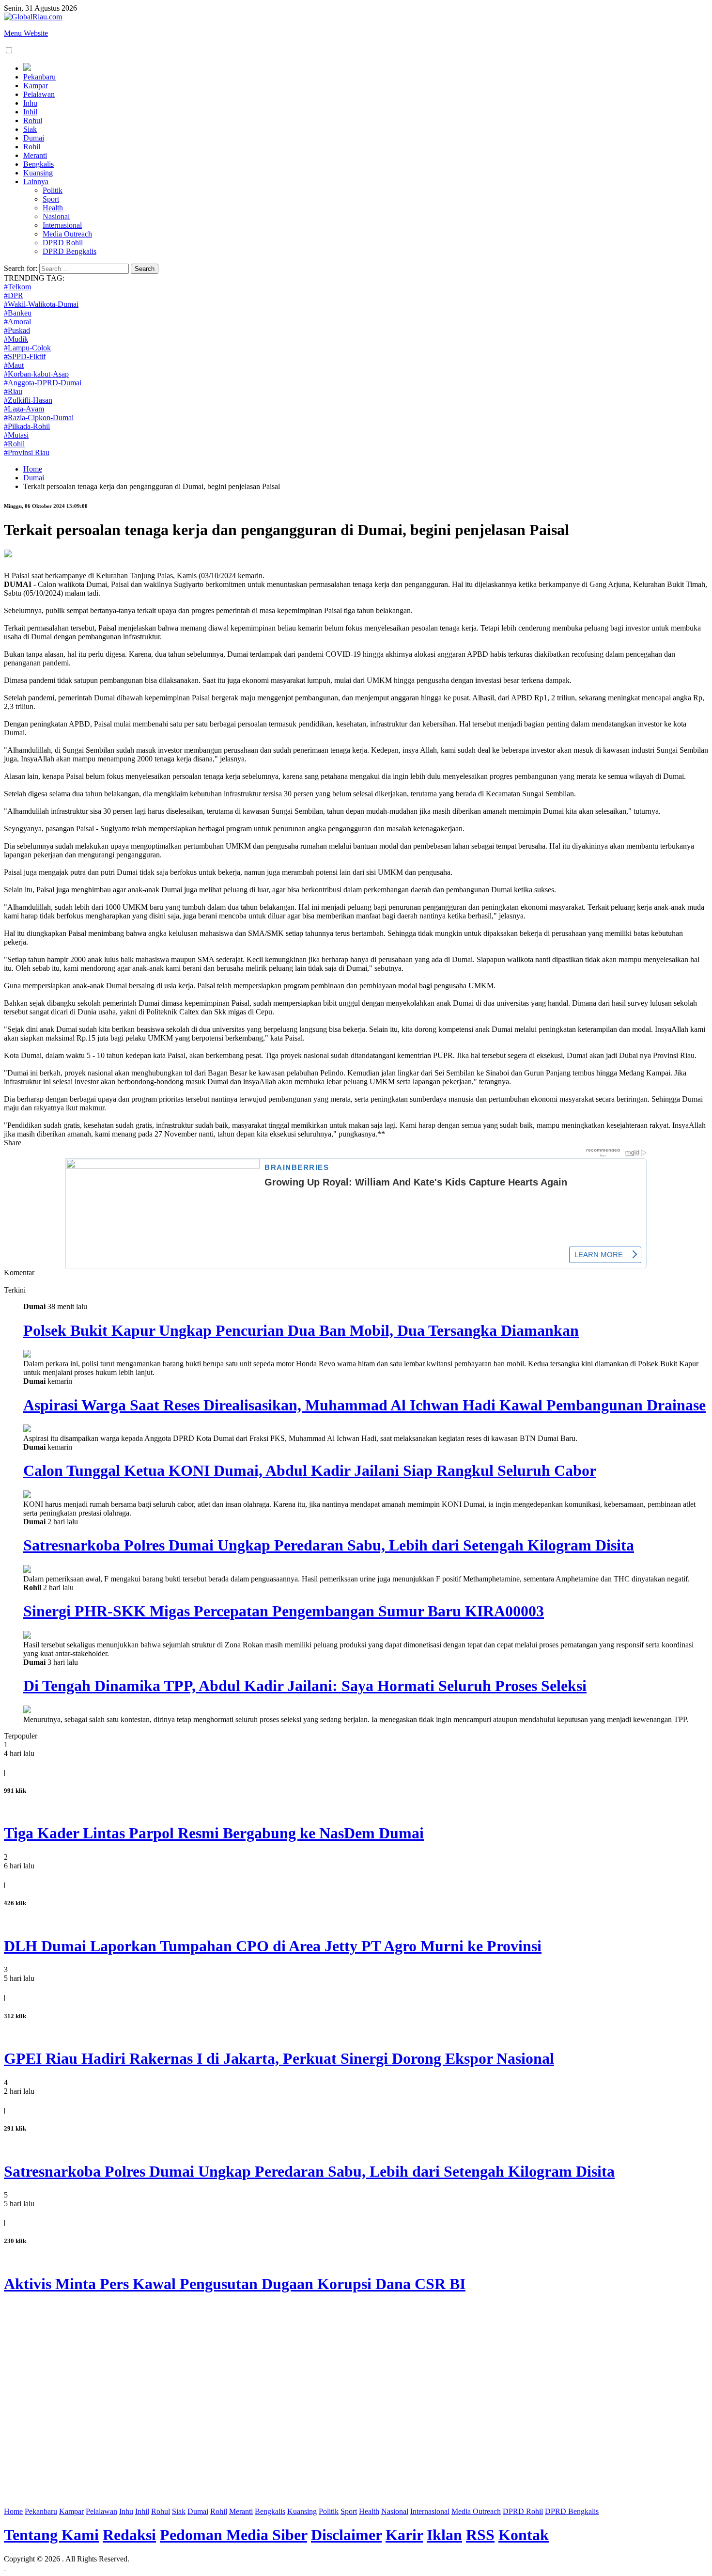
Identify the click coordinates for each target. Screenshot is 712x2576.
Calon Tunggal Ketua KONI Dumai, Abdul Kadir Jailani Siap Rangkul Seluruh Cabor (310, 1470)
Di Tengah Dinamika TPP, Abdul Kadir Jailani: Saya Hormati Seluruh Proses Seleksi (305, 1686)
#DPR (14, 295)
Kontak (524, 2535)
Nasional (56, 216)
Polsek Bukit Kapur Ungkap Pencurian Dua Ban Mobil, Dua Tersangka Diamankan (301, 1330)
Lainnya (36, 182)
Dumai (34, 138)
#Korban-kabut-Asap (36, 374)
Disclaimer (346, 2535)
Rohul (33, 120)
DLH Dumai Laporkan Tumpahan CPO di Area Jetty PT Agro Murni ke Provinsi (273, 1946)
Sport (51, 199)
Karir (404, 2535)
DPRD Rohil (63, 243)
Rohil (32, 147)
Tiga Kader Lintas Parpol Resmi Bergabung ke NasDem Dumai (214, 1833)
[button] (9, 50)
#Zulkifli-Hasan (28, 400)
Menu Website (26, 33)
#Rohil (14, 444)
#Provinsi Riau (27, 452)
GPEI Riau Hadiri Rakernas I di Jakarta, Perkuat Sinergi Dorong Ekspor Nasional (279, 2058)
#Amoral (17, 322)
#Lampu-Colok (27, 348)
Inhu (30, 103)
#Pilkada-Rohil (27, 426)
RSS (480, 2535)
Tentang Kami (51, 2535)
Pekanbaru (39, 77)
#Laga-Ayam (24, 409)
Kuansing (38, 173)
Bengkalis (39, 164)
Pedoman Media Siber (233, 2535)
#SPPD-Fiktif (25, 356)
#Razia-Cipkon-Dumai (39, 418)
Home (33, 469)
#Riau (13, 391)
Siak (30, 129)
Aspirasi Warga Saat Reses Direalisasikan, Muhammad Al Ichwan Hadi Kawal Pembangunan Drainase (364, 1405)
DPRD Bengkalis (70, 251)
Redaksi (129, 2535)
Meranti (35, 155)
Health (53, 208)
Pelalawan (39, 94)
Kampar (36, 86)
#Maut (14, 365)
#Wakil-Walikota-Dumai (41, 304)
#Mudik (16, 339)
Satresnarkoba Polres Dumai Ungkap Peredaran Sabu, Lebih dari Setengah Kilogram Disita (329, 1545)
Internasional (62, 225)
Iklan (444, 2535)
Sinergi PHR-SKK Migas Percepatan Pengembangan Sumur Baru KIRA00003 (284, 1611)
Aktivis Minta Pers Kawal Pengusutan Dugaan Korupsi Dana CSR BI (235, 2284)
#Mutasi (16, 435)
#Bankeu (18, 313)
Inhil (30, 112)
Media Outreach (67, 234)
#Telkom (17, 287)
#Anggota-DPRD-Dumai (43, 383)
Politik (53, 190)
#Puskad (17, 330)
